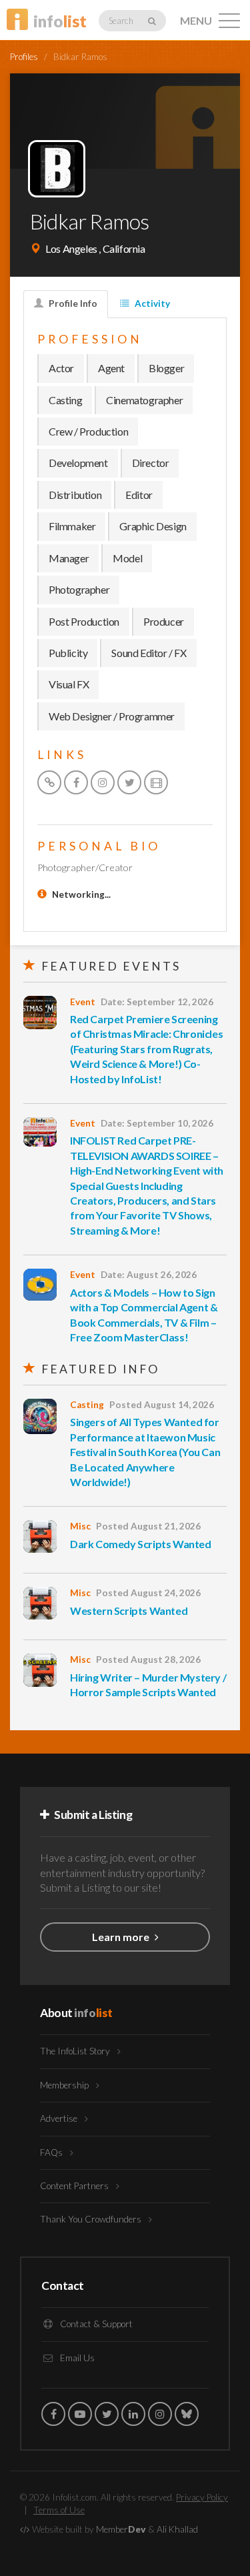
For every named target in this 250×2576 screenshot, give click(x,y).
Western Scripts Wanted (129, 1611)
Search (122, 21)
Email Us (76, 2358)
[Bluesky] (187, 2414)
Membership (65, 2085)
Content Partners (75, 2186)
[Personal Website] (49, 782)
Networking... (81, 894)
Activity (151, 303)
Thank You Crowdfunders (92, 2219)
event (83, 1002)
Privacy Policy (202, 2497)
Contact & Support (95, 2324)
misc (80, 1526)
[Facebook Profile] (76, 782)
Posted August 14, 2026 (162, 1405)
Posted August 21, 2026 (148, 1526)
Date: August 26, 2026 (149, 1275)
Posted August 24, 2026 (148, 1593)
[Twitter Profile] (129, 782)
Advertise (60, 2118)
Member (121, 2529)
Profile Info (72, 303)
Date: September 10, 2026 (157, 1123)
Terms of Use (59, 2510)
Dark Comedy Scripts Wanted (141, 1544)
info (60, 21)
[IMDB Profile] (156, 782)
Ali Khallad (177, 2529)
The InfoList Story (76, 2051)
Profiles (24, 57)
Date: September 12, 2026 (157, 1002)
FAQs (52, 2152)
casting (87, 1405)
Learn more (122, 1937)
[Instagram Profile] (103, 782)
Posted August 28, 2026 (148, 1660)
